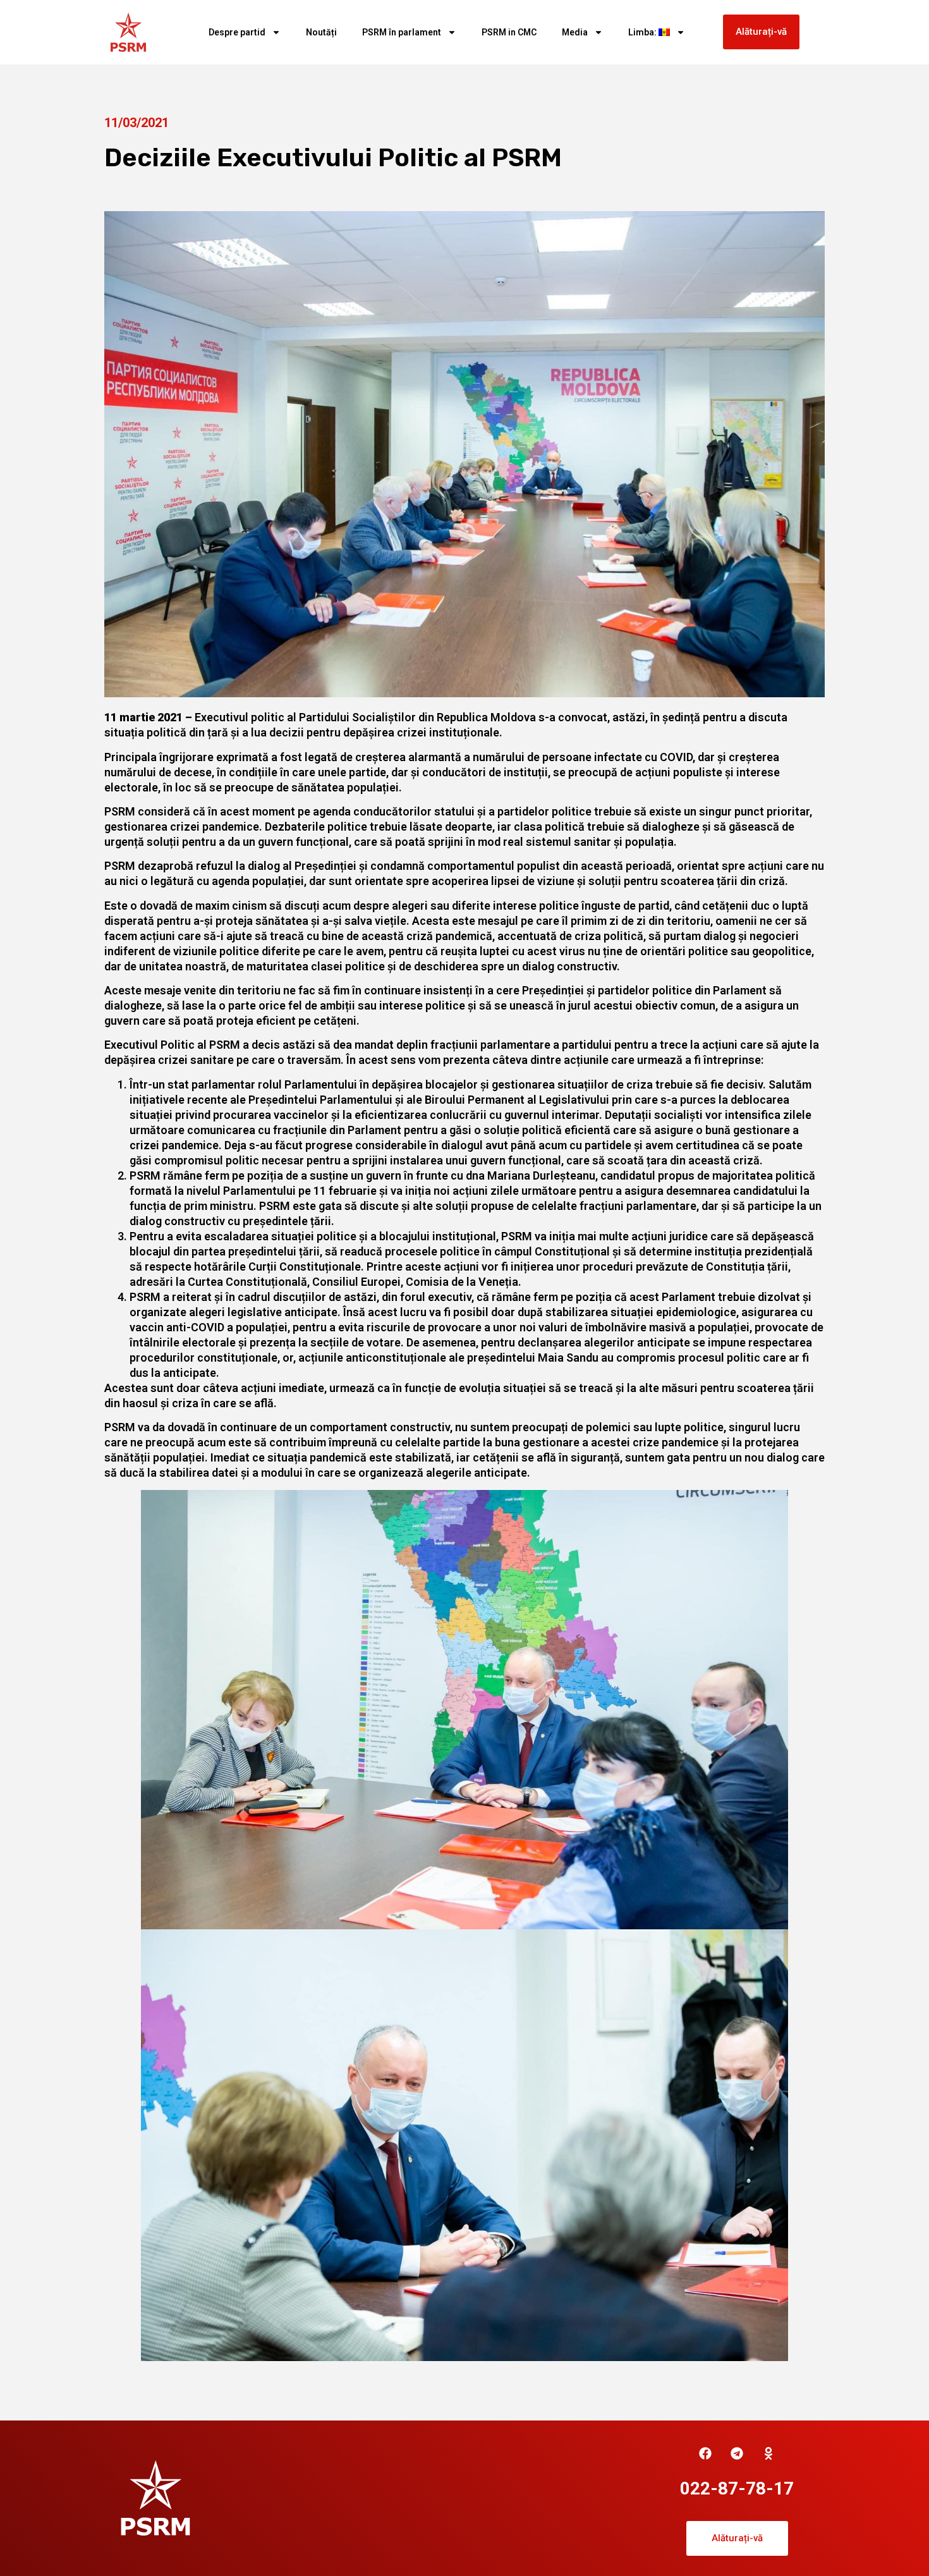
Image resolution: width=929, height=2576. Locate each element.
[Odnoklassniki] (768, 2453)
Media (575, 32)
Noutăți (321, 32)
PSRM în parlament (402, 32)
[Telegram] (737, 2453)
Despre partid (237, 32)
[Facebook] (705, 2453)
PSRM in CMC (509, 32)
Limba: (643, 32)
